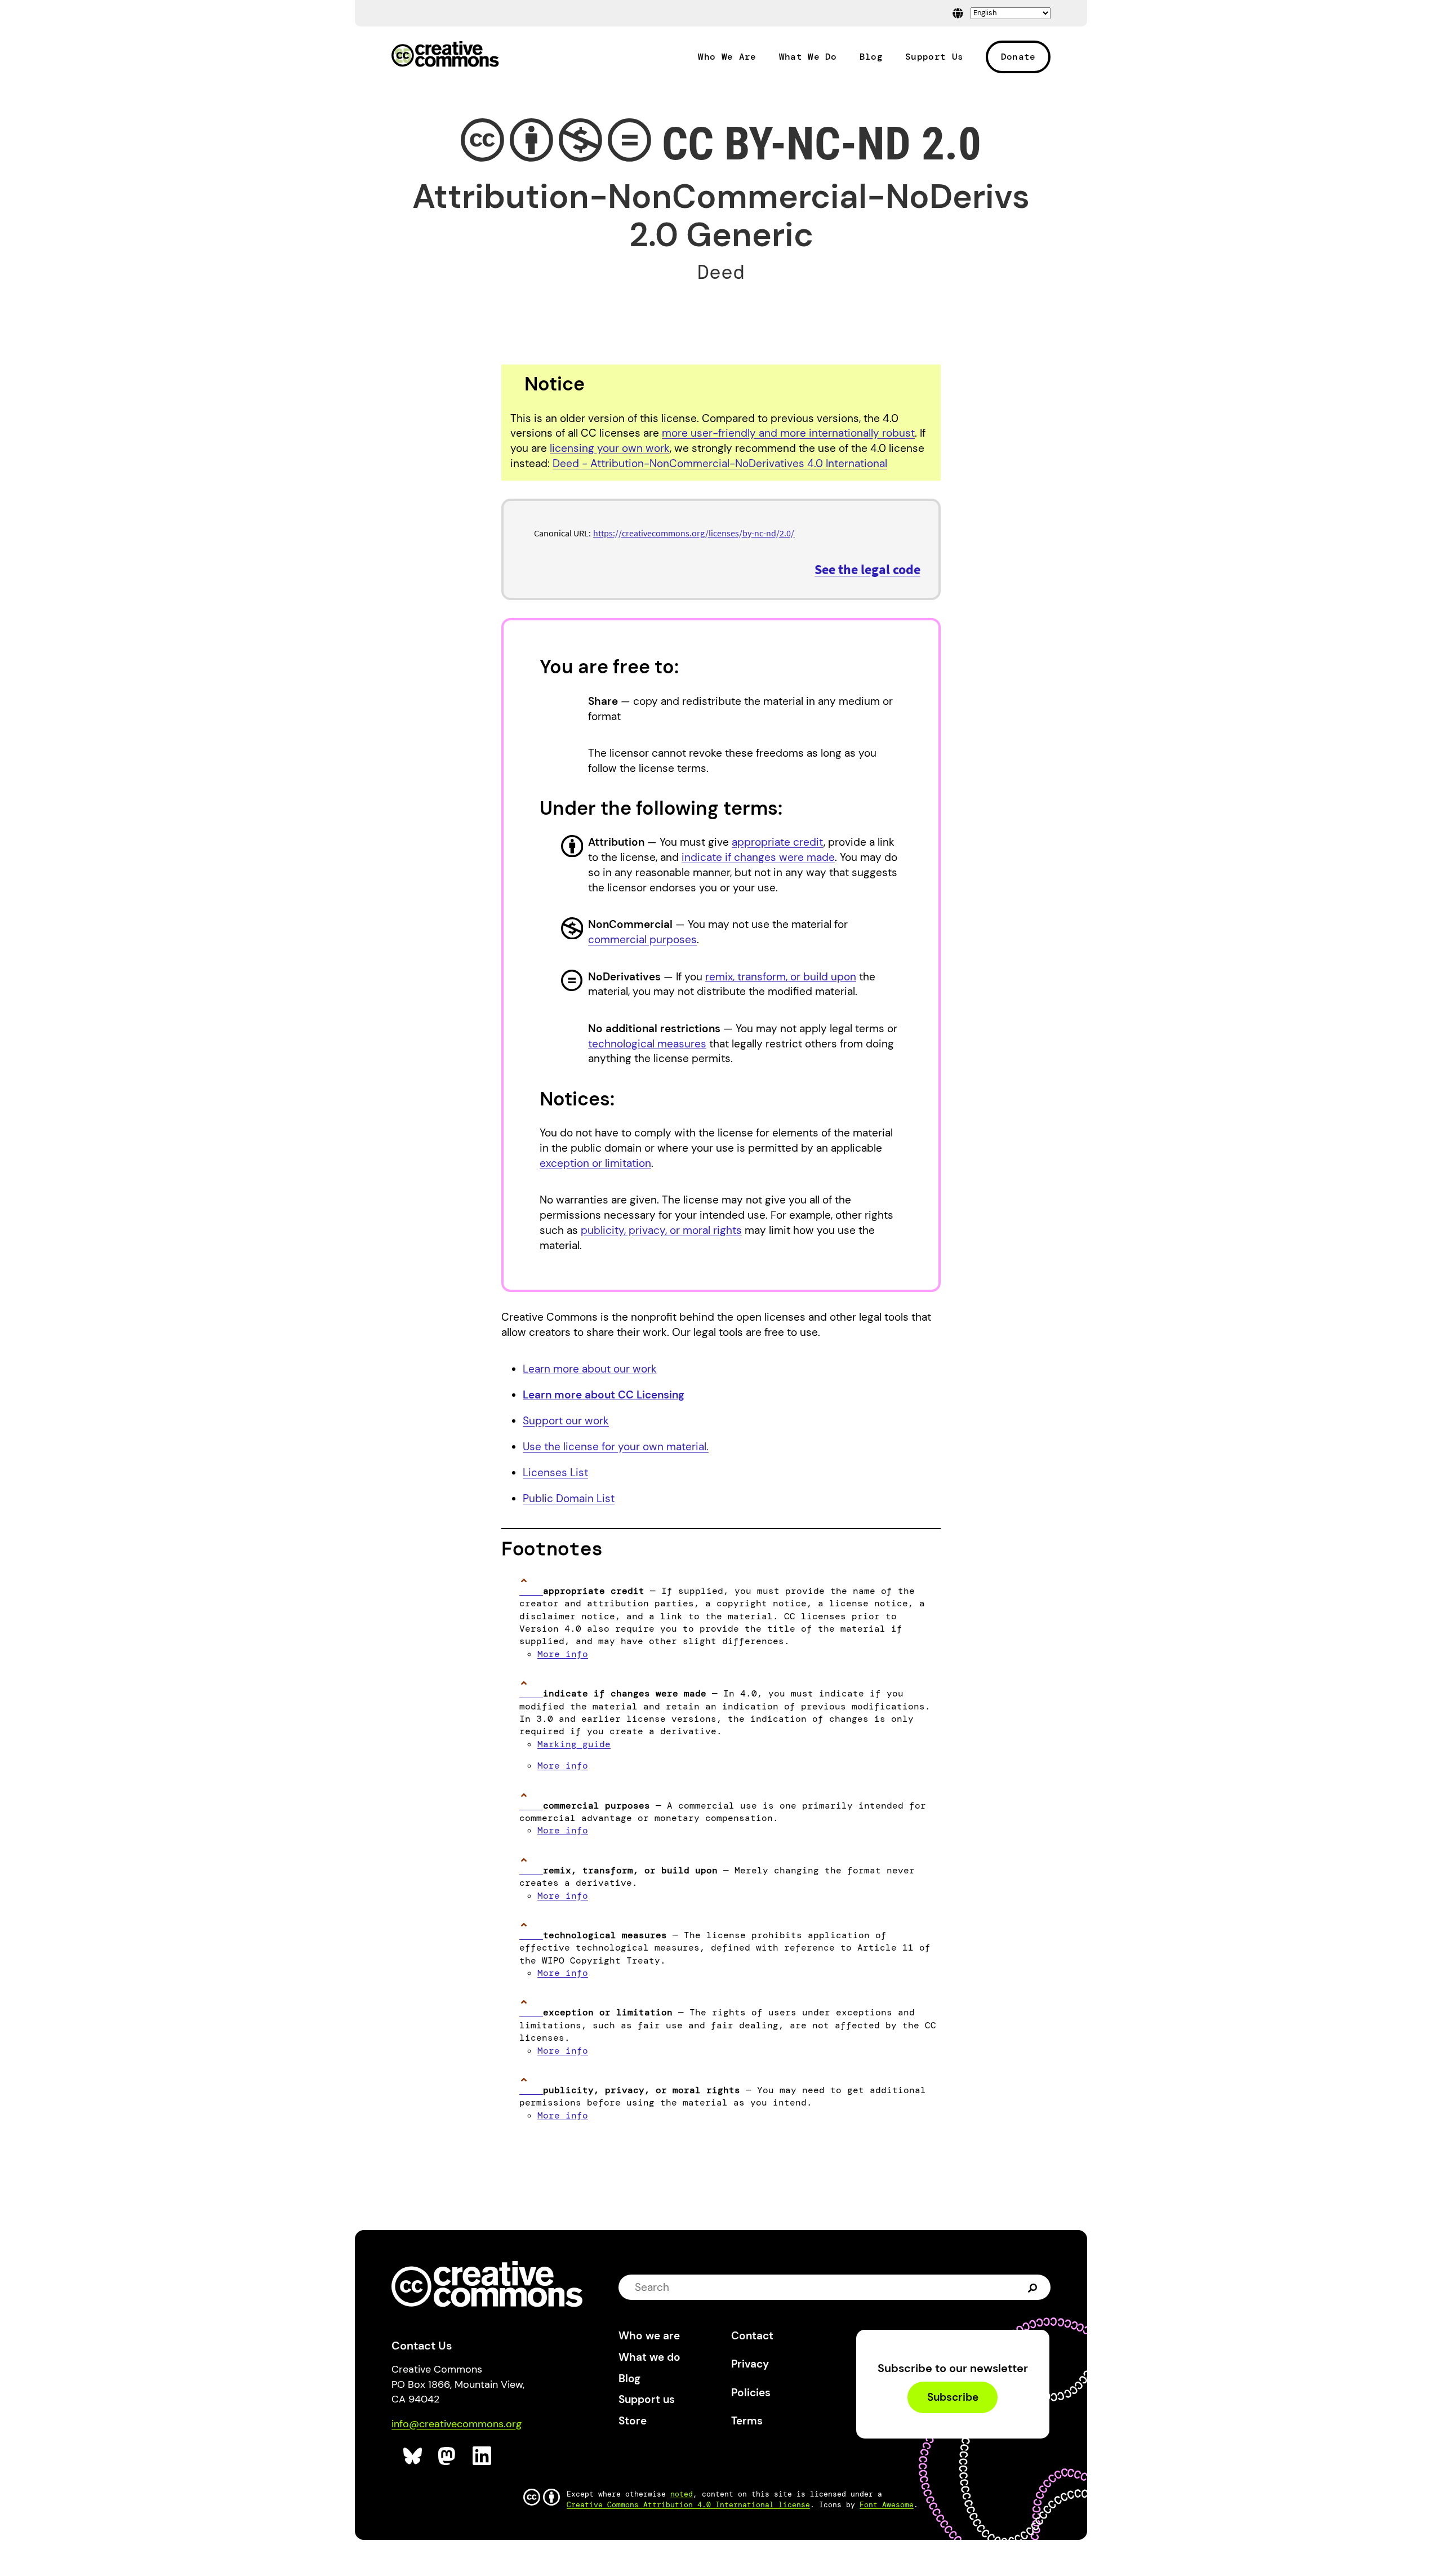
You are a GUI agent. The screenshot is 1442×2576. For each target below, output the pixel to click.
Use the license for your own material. (616, 1447)
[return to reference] (531, 1591)
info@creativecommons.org (457, 2424)
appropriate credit (778, 842)
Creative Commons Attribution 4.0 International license (688, 2505)
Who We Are (727, 57)
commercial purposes (642, 940)
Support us (647, 2399)
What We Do (808, 57)
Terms (747, 2421)
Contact (752, 2336)
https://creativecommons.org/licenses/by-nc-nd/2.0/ (694, 533)
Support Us (934, 57)
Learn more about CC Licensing (604, 1395)
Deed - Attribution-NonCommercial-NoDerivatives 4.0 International (720, 463)
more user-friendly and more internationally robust (788, 433)
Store (633, 2421)
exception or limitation (595, 1163)
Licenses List (555, 1473)
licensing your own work (610, 448)
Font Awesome (887, 2505)
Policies (751, 2393)
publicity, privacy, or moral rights (661, 1230)
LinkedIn (482, 2456)
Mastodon (448, 2456)
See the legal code (867, 569)
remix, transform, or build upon (781, 977)
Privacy (750, 2364)
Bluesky (413, 2456)
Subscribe (953, 2398)
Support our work (566, 1421)
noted (682, 2494)
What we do (649, 2357)
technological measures (647, 1044)
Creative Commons (445, 55)
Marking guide (574, 1744)
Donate (1018, 57)
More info (563, 1654)
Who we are (649, 2336)
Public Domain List (569, 1498)
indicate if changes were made (758, 857)
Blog (871, 57)
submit (1034, 2288)
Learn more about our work (590, 1369)
